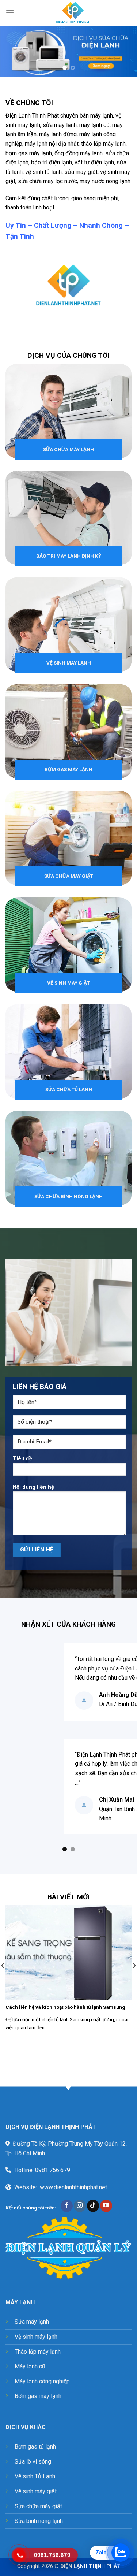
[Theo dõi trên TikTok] (93, 2206)
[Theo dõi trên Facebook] (67, 2206)
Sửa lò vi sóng (33, 2462)
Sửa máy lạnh (32, 2322)
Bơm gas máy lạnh (38, 2396)
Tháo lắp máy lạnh (38, 2352)
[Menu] (10, 13)
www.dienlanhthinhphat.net (73, 2187)
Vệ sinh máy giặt (36, 2491)
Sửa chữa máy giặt (38, 2506)
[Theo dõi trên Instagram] (80, 2206)
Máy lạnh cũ (30, 2366)
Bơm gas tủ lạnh (35, 2447)
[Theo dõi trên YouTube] (106, 2206)
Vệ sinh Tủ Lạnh (35, 2476)
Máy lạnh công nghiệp (42, 2381)
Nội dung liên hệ (33, 1487)
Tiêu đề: (23, 1459)
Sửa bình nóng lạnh (39, 2521)
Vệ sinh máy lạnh (36, 2337)
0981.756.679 (53, 2170)
